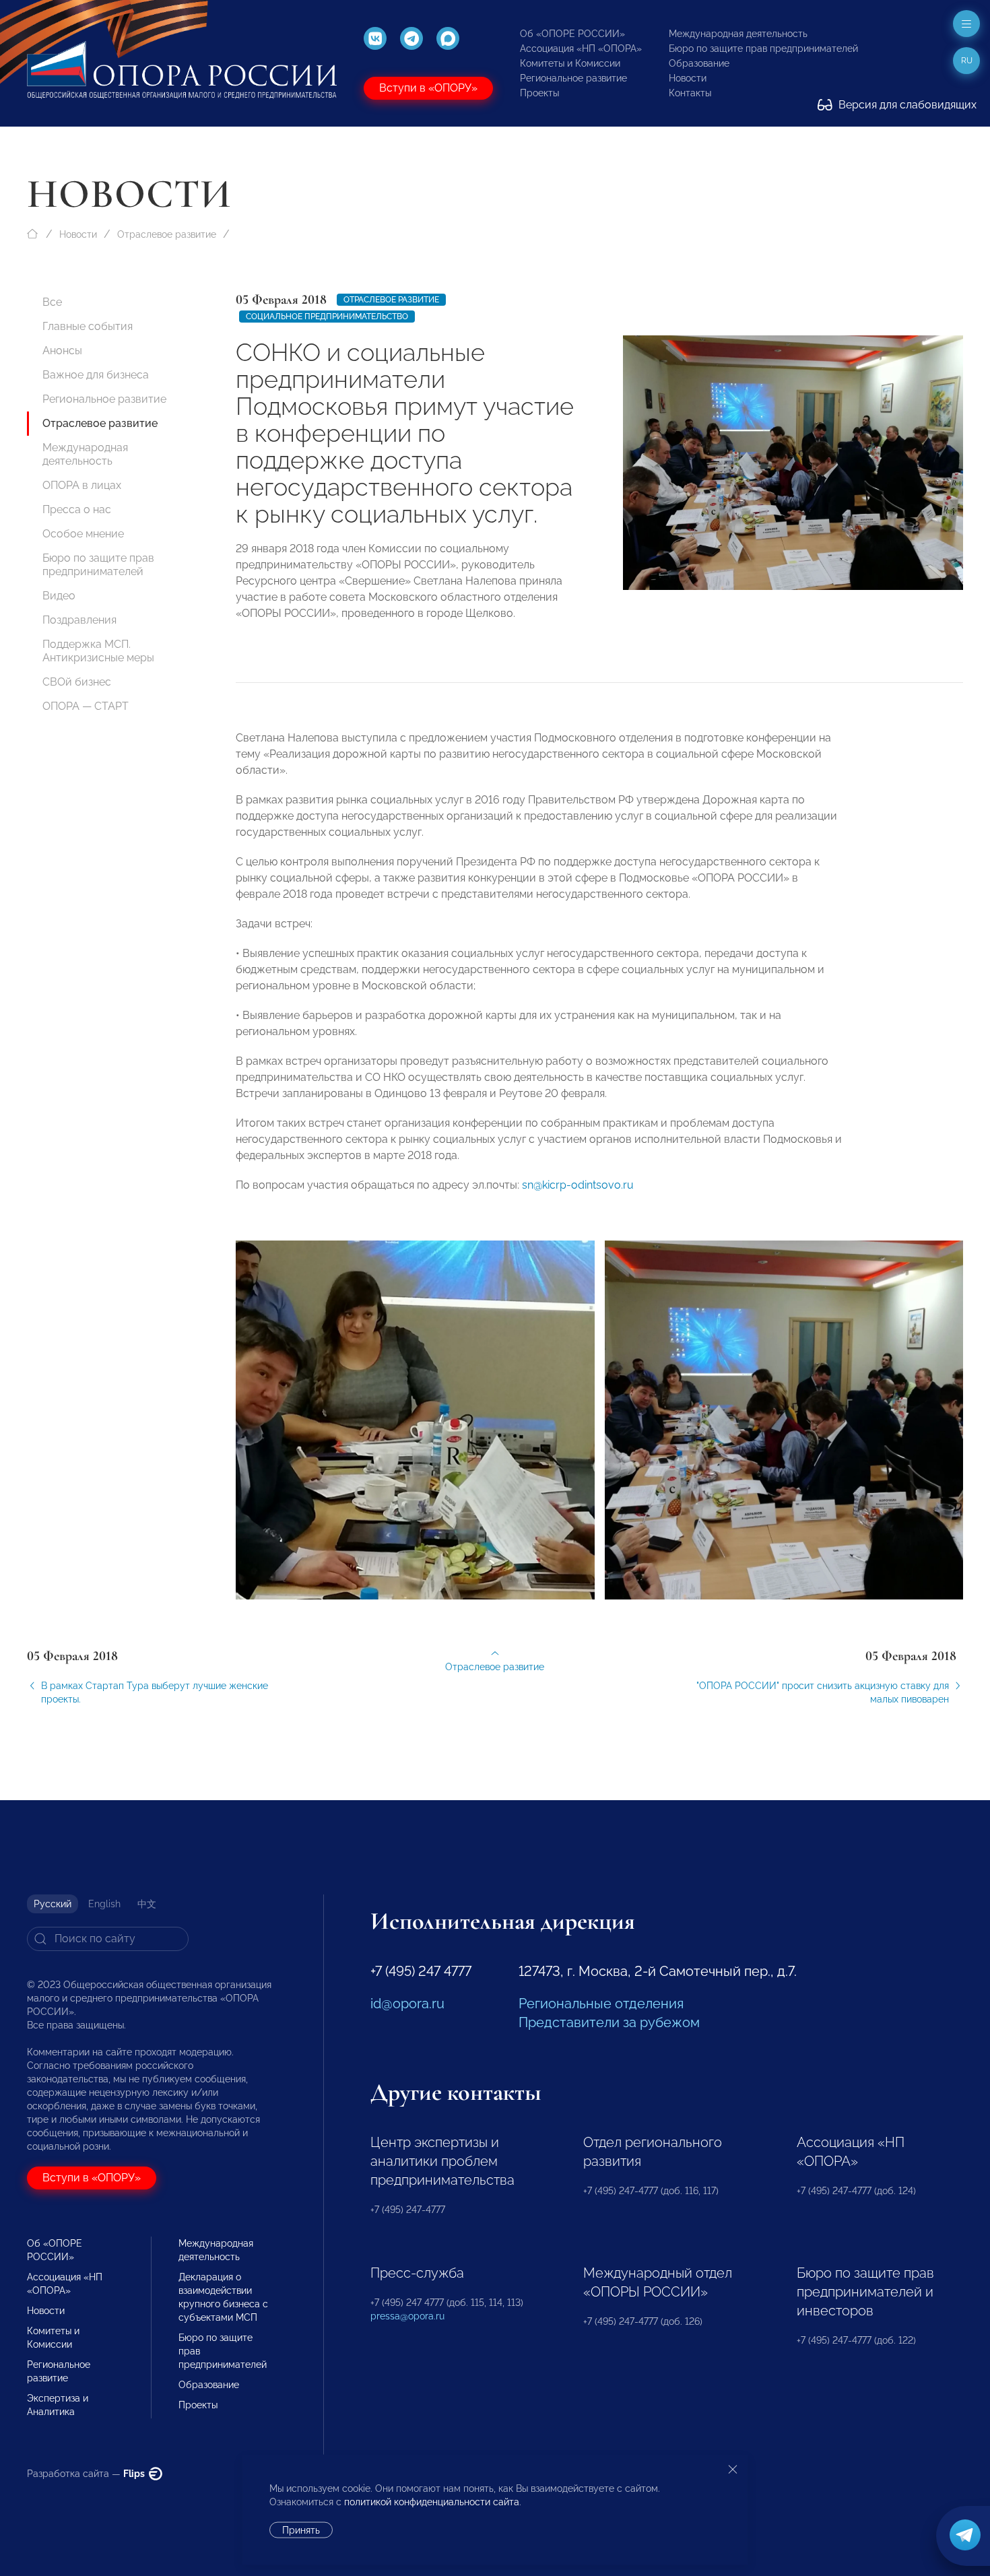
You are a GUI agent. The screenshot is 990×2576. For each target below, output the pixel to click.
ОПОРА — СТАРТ (86, 706)
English (104, 1904)
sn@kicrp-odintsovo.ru (578, 1185)
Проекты (539, 93)
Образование (699, 63)
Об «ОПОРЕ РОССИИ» (572, 34)
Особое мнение (83, 534)
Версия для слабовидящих (906, 105)
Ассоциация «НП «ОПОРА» (581, 48)
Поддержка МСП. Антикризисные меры (98, 651)
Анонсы (62, 351)
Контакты (690, 93)
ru (967, 61)
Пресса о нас (77, 509)
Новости (688, 78)
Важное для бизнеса (96, 375)
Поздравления (79, 620)
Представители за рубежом (609, 2022)
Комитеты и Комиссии (570, 63)
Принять (301, 2530)
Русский (53, 1904)
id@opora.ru (407, 2004)
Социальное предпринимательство (327, 317)
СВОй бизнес (77, 682)
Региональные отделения (601, 2004)
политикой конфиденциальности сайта (432, 2502)
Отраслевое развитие (167, 234)
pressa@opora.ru (407, 2316)
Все (52, 302)
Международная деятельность (738, 34)
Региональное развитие (573, 78)
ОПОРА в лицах (82, 485)
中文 (147, 1904)
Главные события (88, 326)
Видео (59, 596)
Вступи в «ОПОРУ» (428, 88)
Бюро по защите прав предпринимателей (763, 48)
